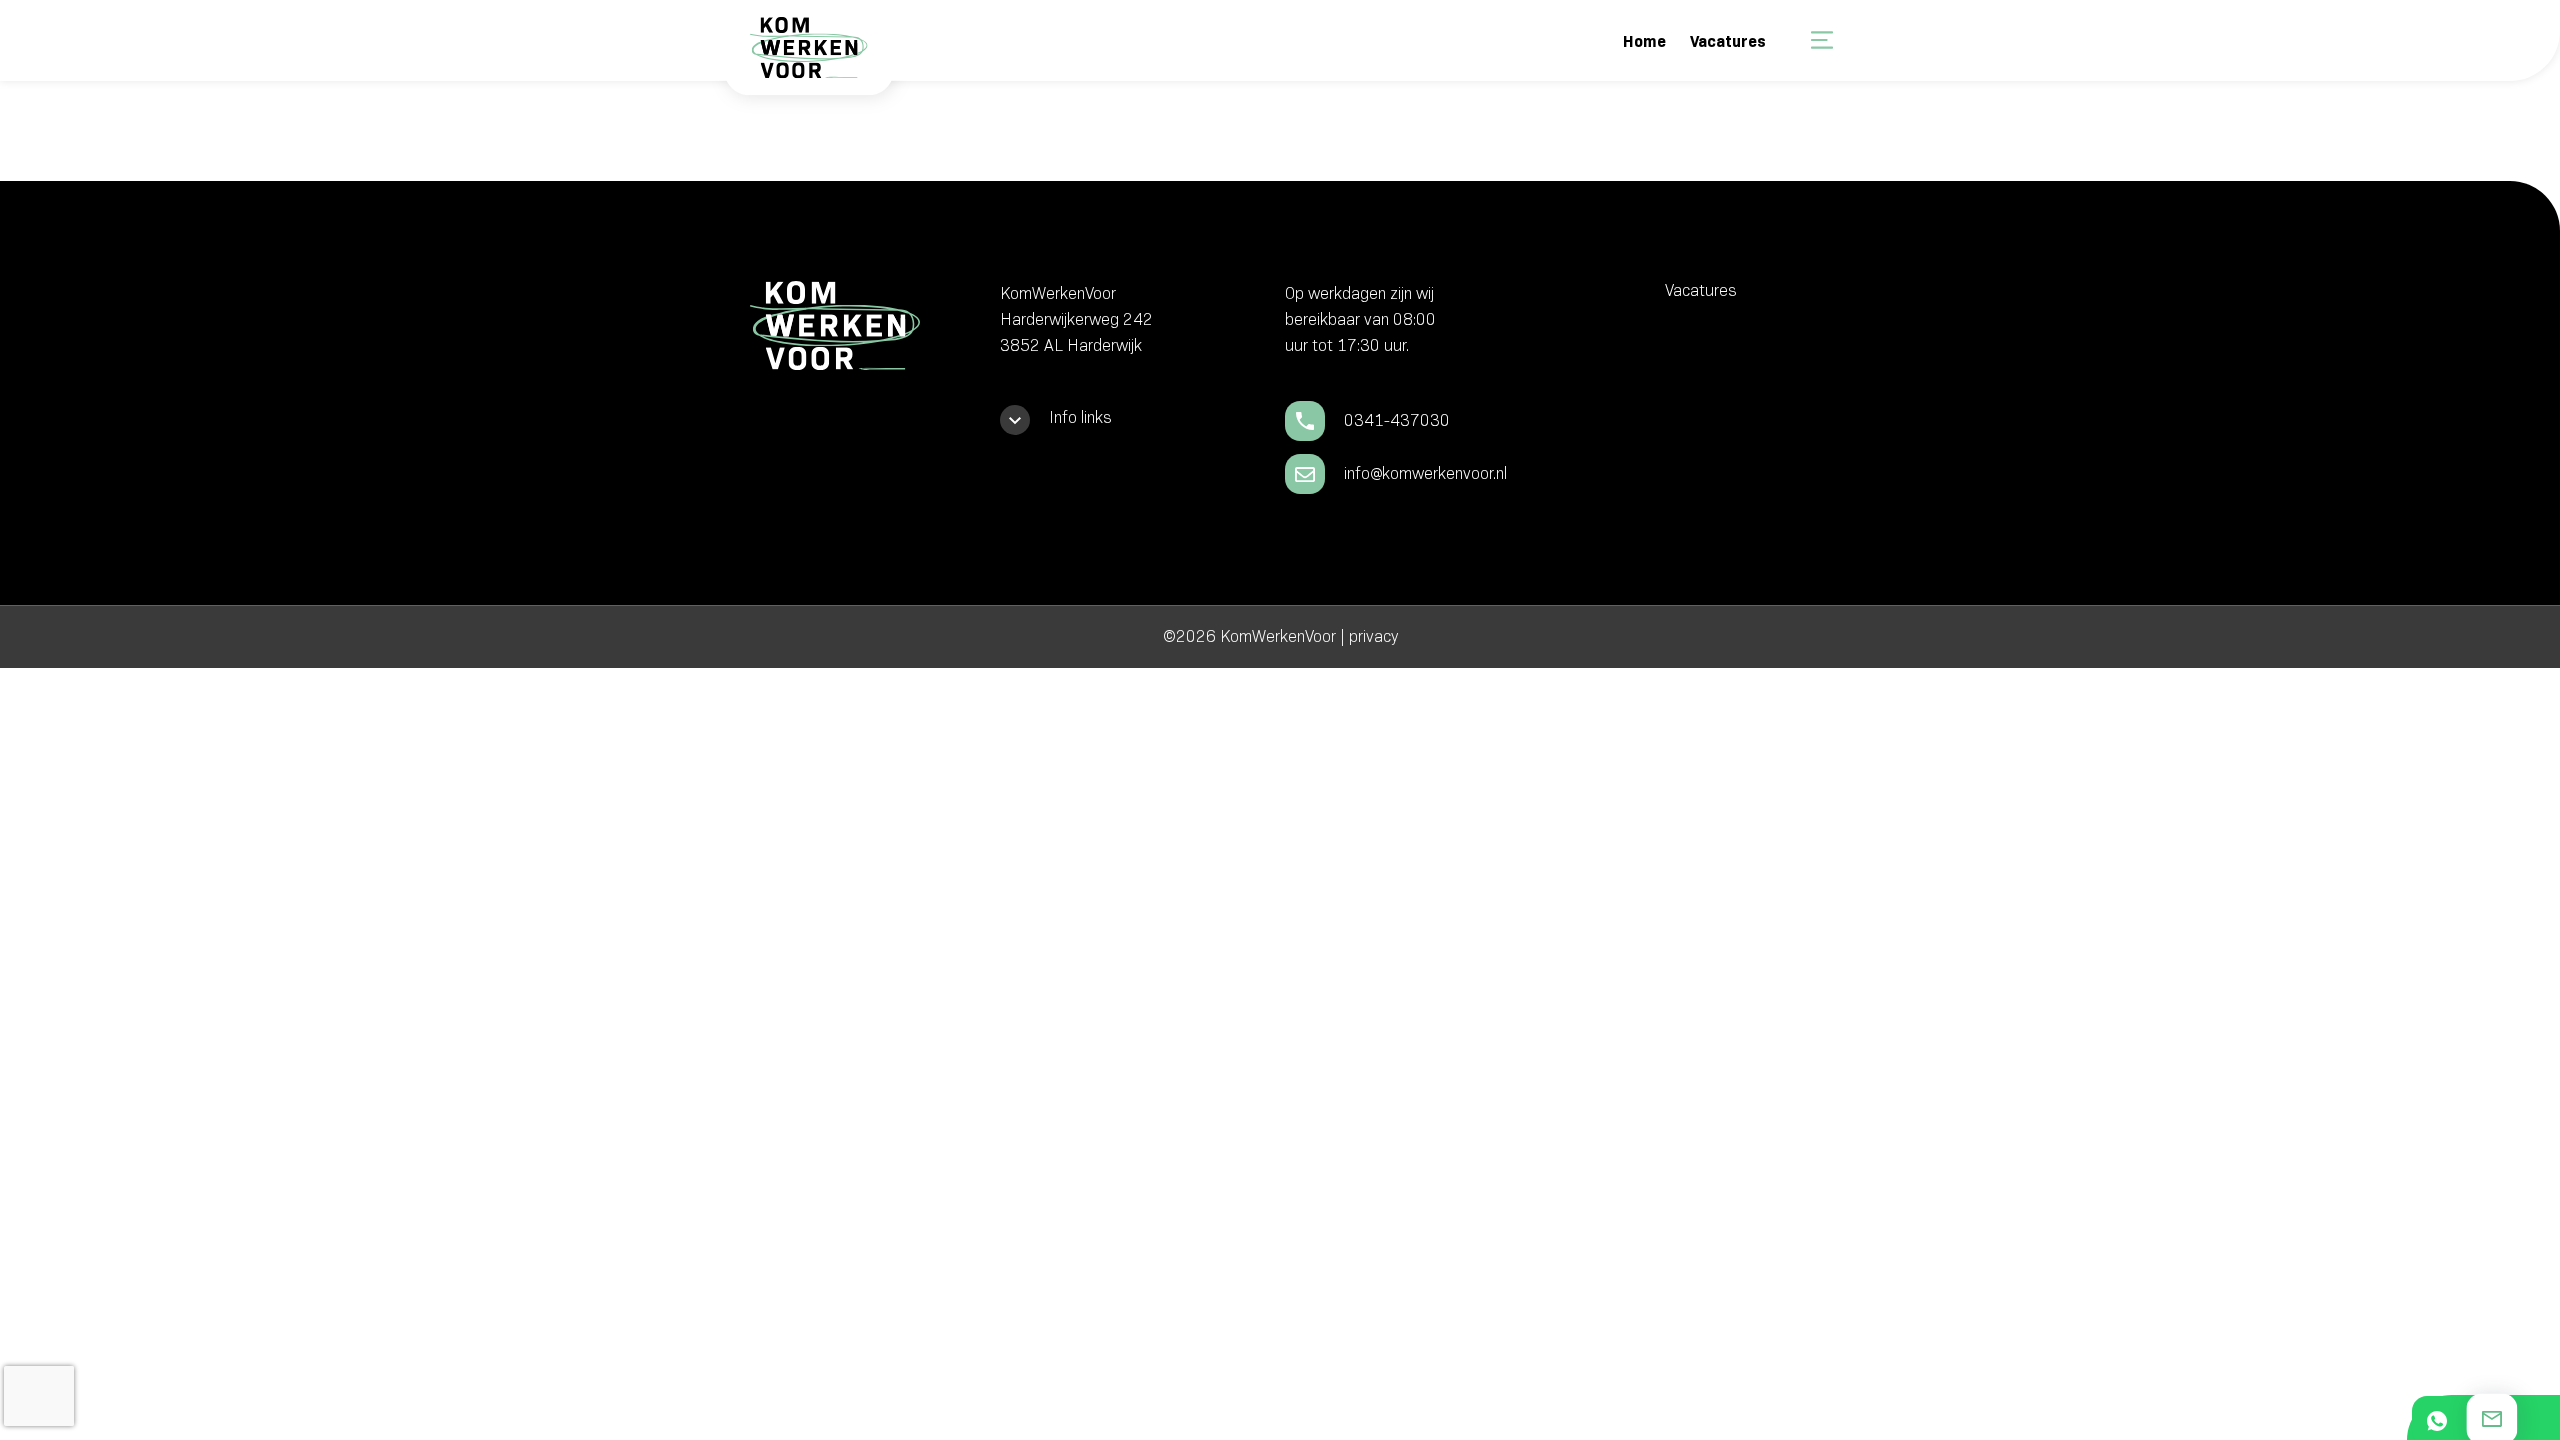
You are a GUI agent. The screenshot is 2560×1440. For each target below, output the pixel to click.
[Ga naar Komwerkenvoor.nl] (806, 61)
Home (1644, 41)
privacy (1373, 636)
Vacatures (1728, 41)
